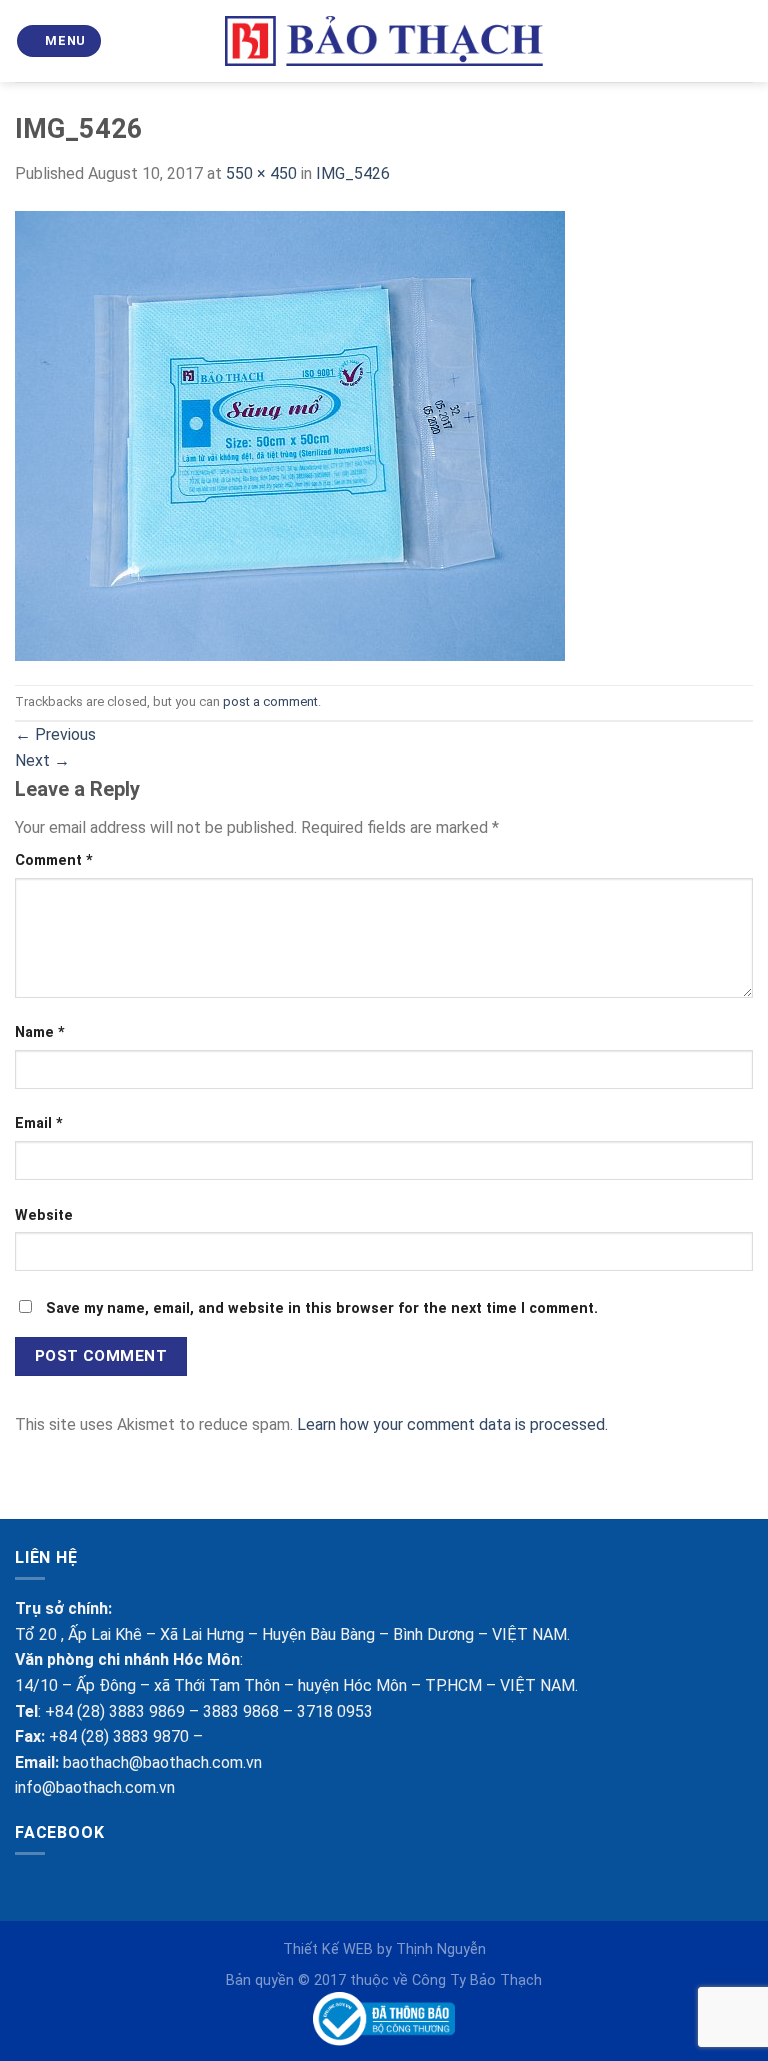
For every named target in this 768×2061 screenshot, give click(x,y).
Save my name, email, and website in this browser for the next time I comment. (322, 1308)
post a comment (270, 701)
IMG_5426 (353, 173)
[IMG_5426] (290, 434)
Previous (55, 734)
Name (40, 1032)
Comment (54, 860)
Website (44, 1215)
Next (42, 760)
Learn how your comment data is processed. (452, 1424)
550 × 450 (261, 173)
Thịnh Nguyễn (441, 1949)
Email (39, 1123)
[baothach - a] (384, 41)
